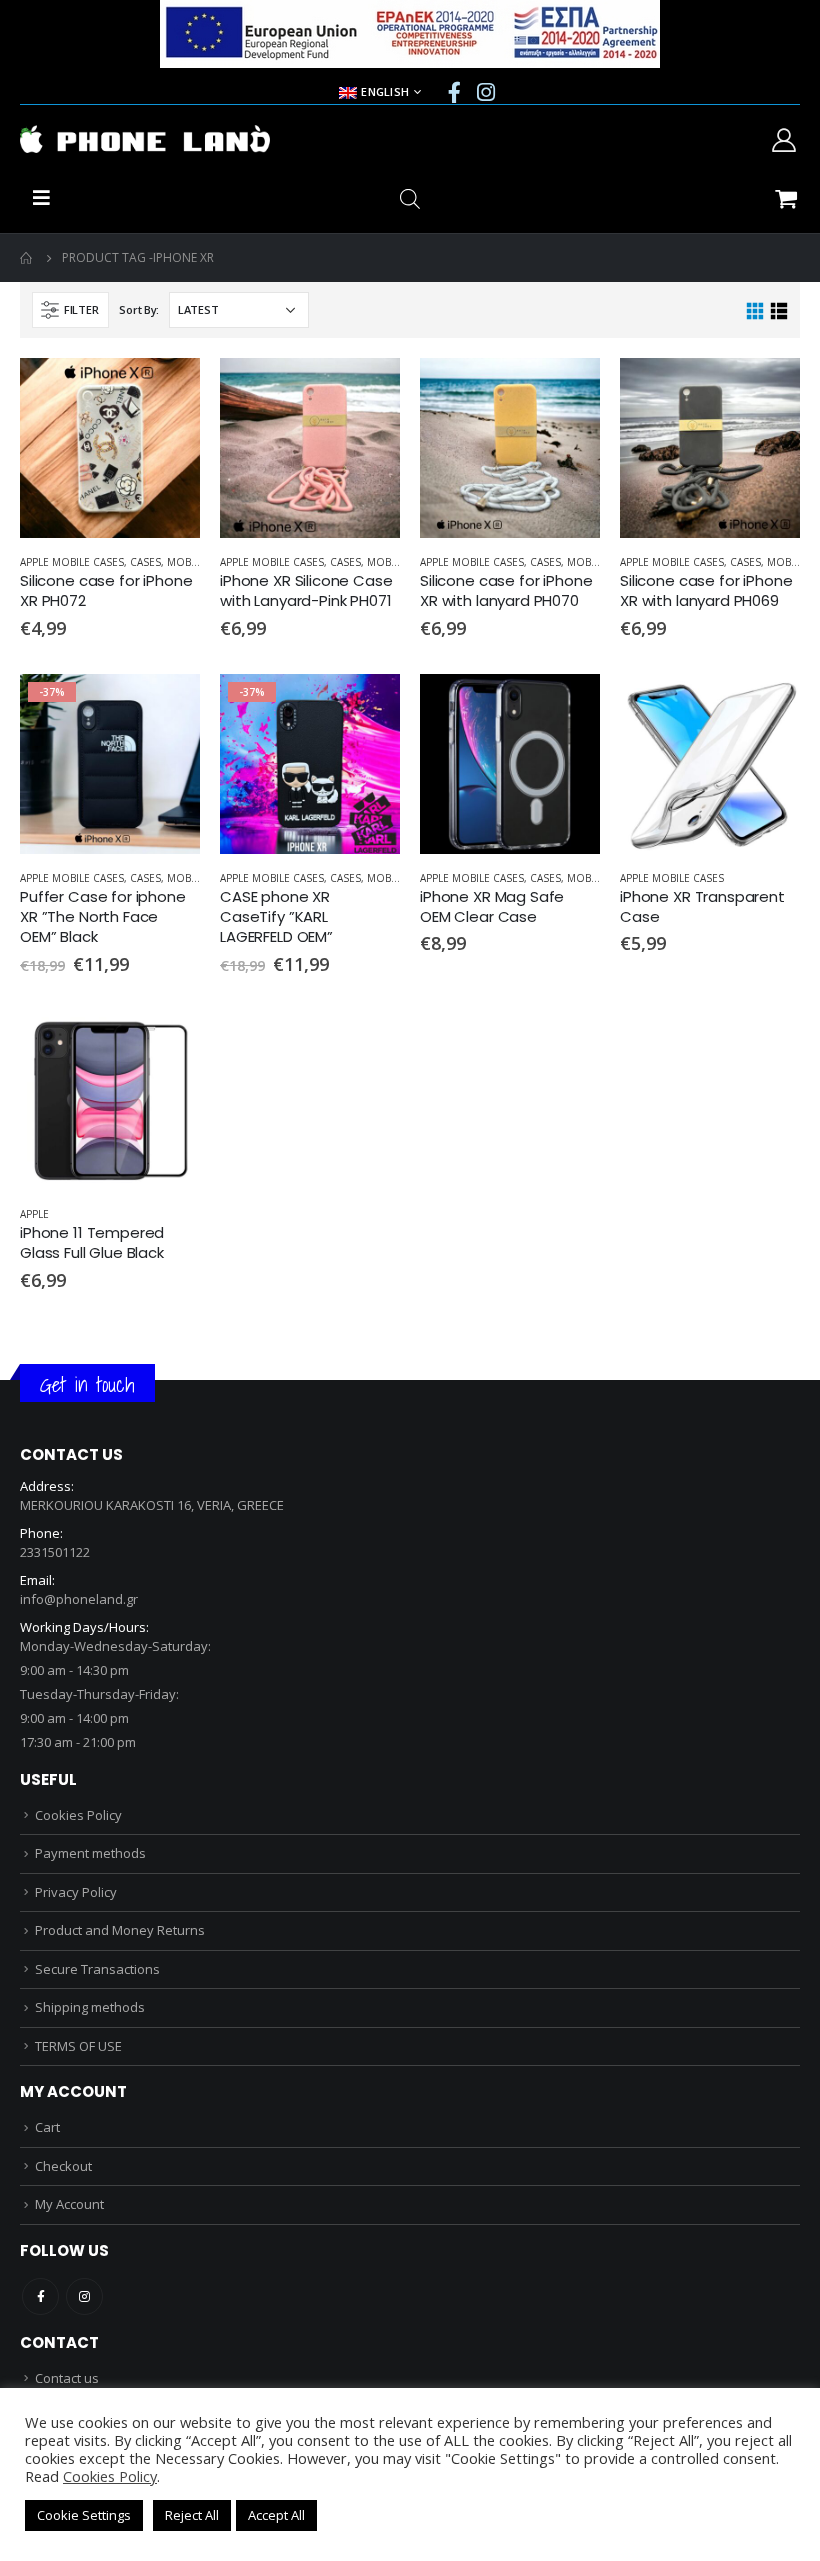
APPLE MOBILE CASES (72, 562)
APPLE (34, 1214)
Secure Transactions (97, 1969)
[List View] (778, 311)
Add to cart (167, 391)
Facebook (40, 2296)
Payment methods (90, 1853)
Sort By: (139, 309)
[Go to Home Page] (27, 258)
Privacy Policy (76, 1892)
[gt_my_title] (110, 448)
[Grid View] (755, 311)
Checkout (63, 2166)
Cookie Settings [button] (84, 2515)
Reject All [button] (192, 2515)
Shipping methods (90, 2007)
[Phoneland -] (145, 139)
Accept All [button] (276, 2515)
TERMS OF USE (78, 2046)
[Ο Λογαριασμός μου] (783, 139)
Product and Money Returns (120, 1930)
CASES (145, 562)
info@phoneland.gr (79, 1599)
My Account (69, 2204)
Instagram (84, 2296)
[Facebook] (455, 92)
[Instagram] (486, 92)
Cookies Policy (78, 1815)
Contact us (67, 2378)
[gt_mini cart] (785, 197)
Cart (47, 2127)
